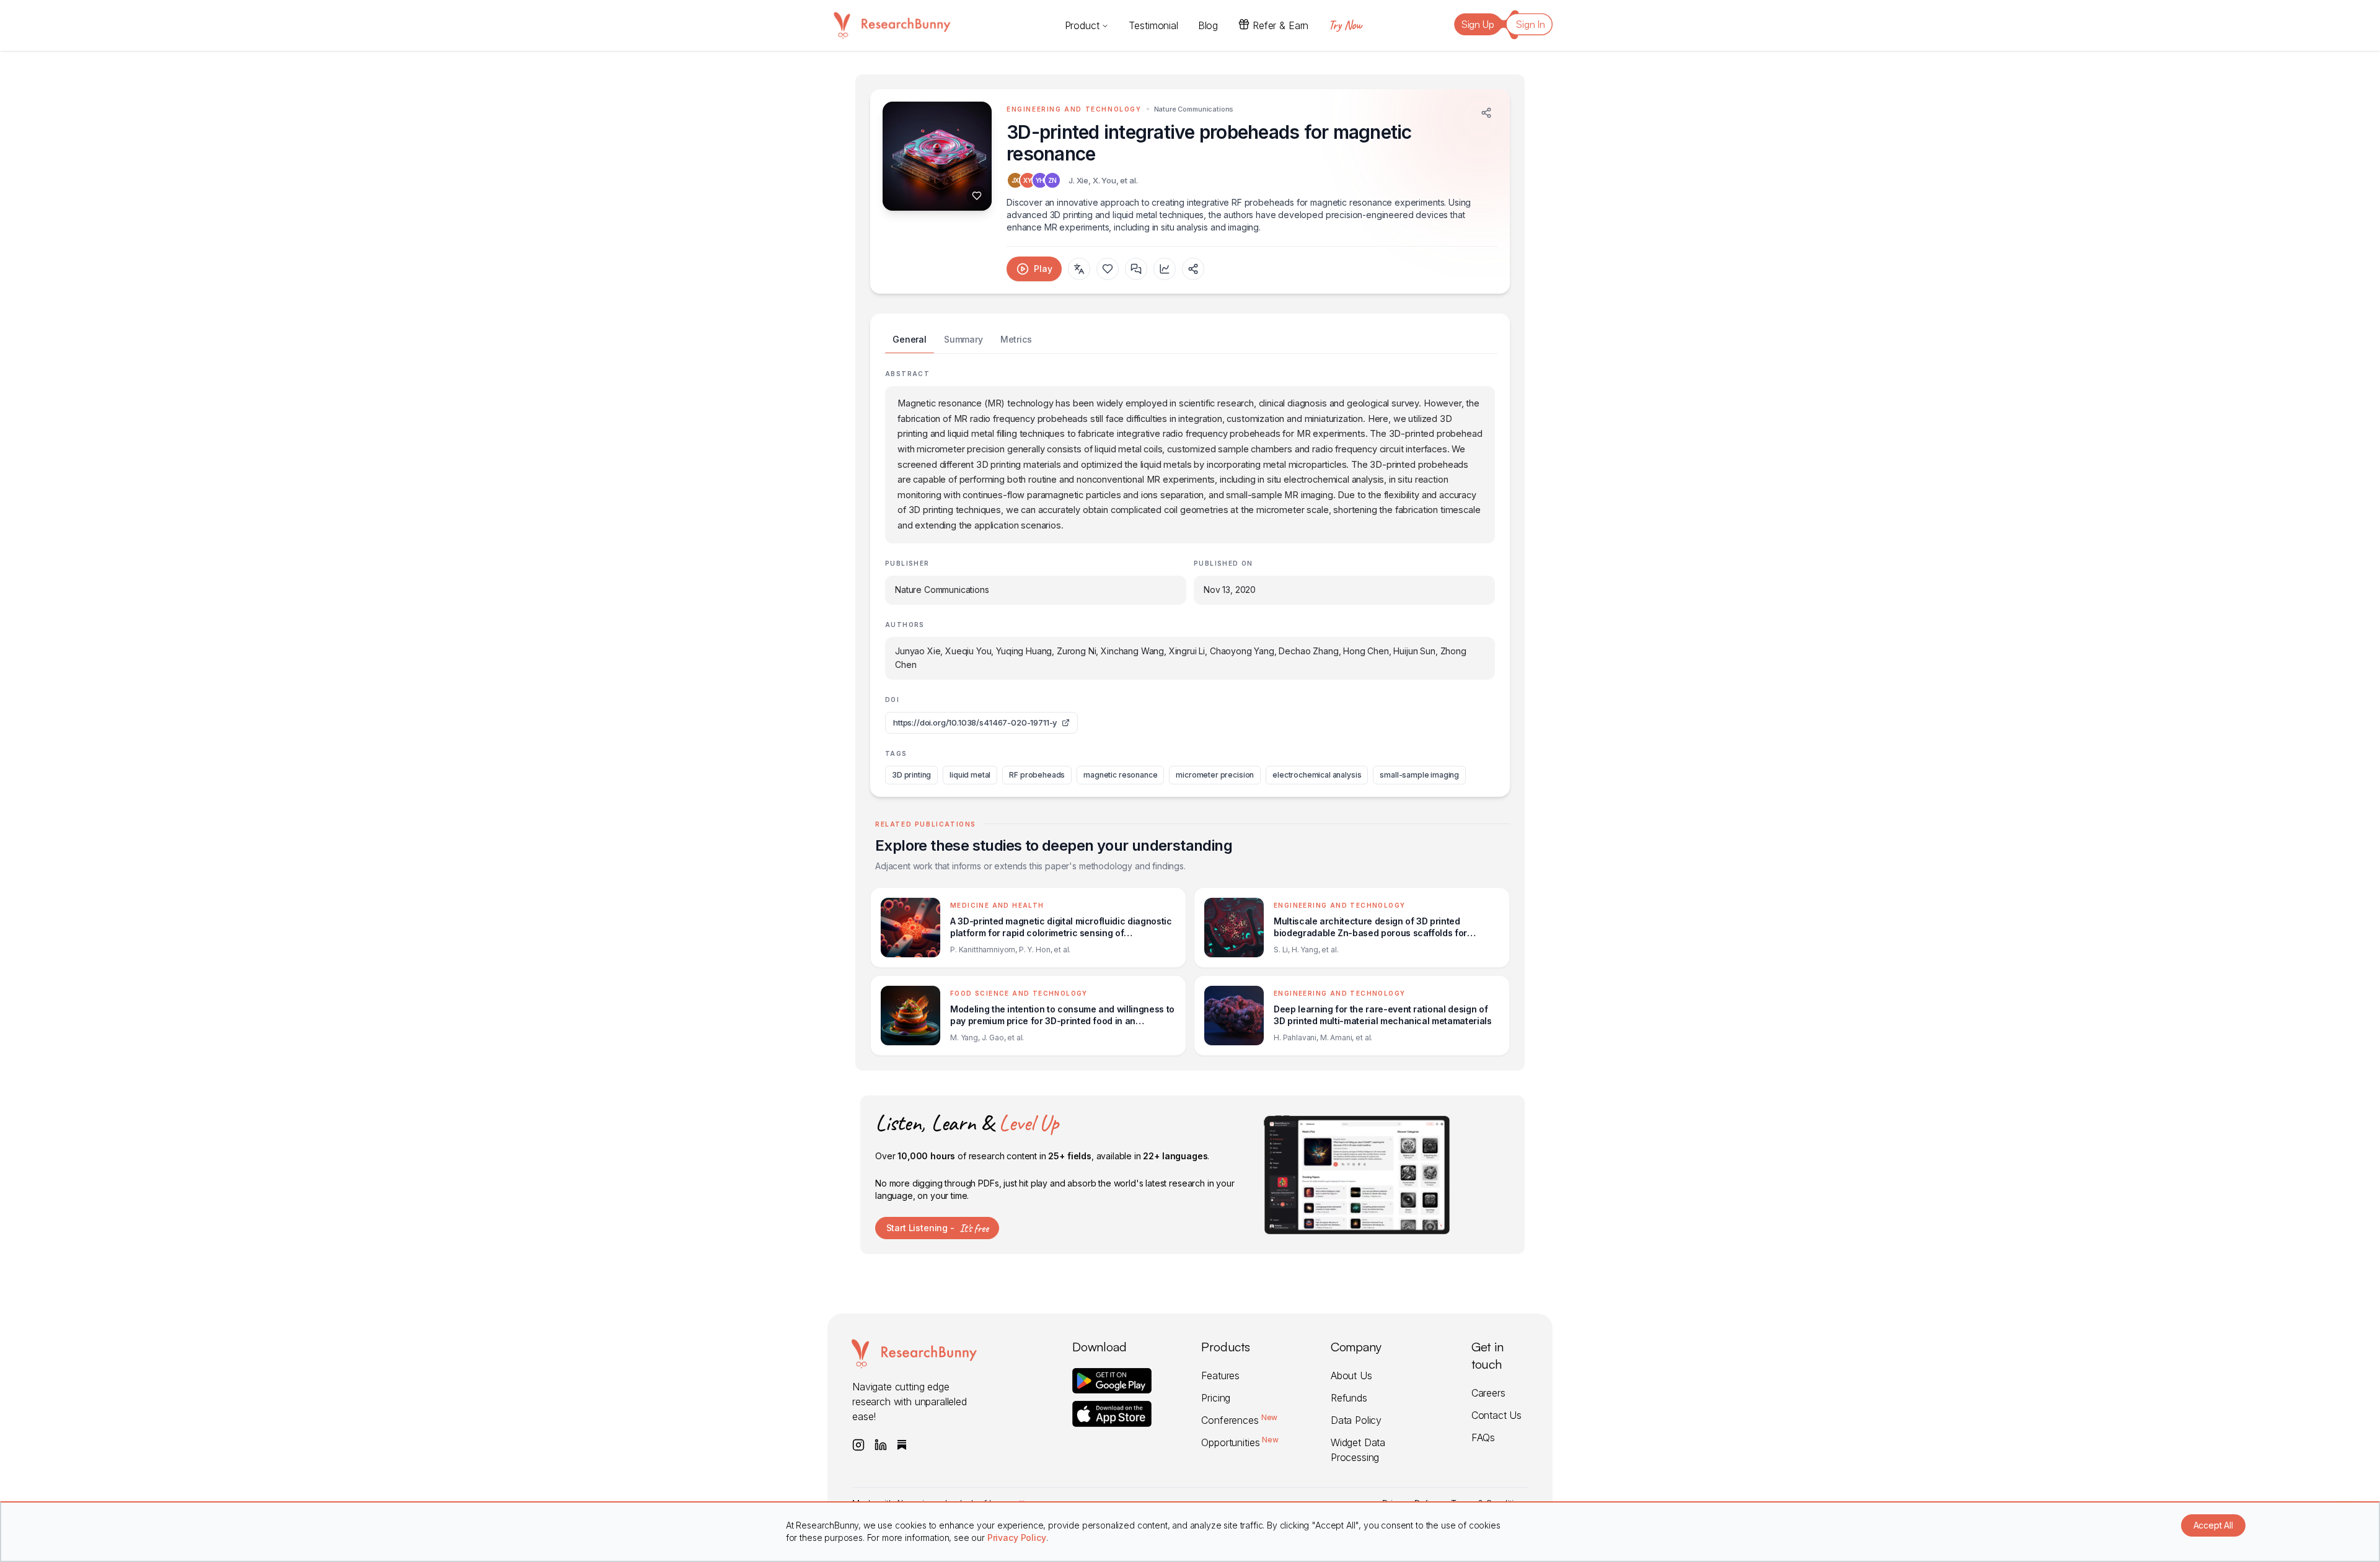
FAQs (1483, 1437)
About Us (1351, 1376)
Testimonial (1153, 25)
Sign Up (1478, 24)
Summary (963, 339)
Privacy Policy (1017, 1538)
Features (1220, 1376)
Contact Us (1496, 1415)
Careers (1488, 1393)
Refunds (1349, 1398)
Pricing (1216, 1398)
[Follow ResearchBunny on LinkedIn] (881, 1445)
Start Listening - (937, 1228)
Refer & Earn (1280, 25)
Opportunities (1240, 1442)
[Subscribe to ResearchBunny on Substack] (902, 1445)
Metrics (1016, 339)
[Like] (977, 196)
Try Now (1345, 25)
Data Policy (1356, 1420)
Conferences (1239, 1420)
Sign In (1531, 24)
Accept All (2213, 1525)
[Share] (1486, 113)
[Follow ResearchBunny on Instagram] (858, 1445)
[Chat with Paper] (1136, 269)
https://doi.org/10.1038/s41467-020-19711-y (975, 722)
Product (1082, 25)
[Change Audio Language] (1079, 269)
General (910, 339)
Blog (1208, 25)
